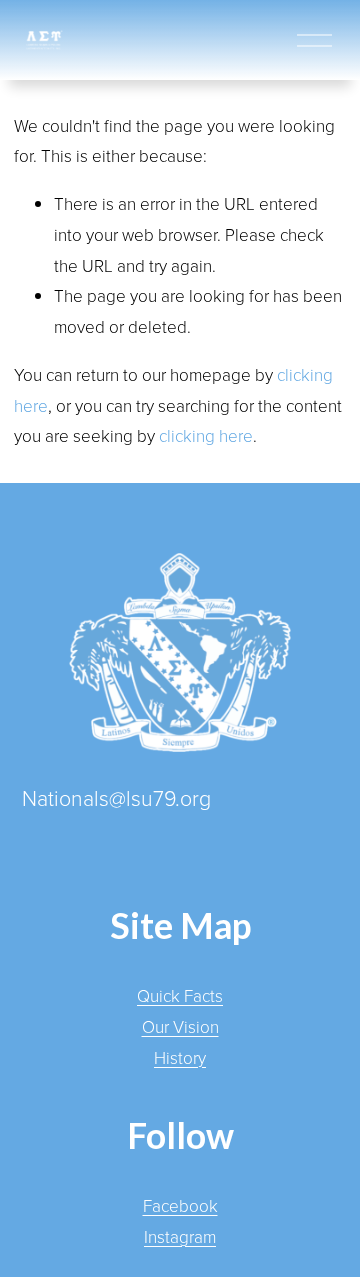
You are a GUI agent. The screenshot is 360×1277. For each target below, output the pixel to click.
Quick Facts (180, 995)
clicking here (206, 435)
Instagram (180, 1236)
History (180, 1057)
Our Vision (180, 1026)
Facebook (180, 1205)
